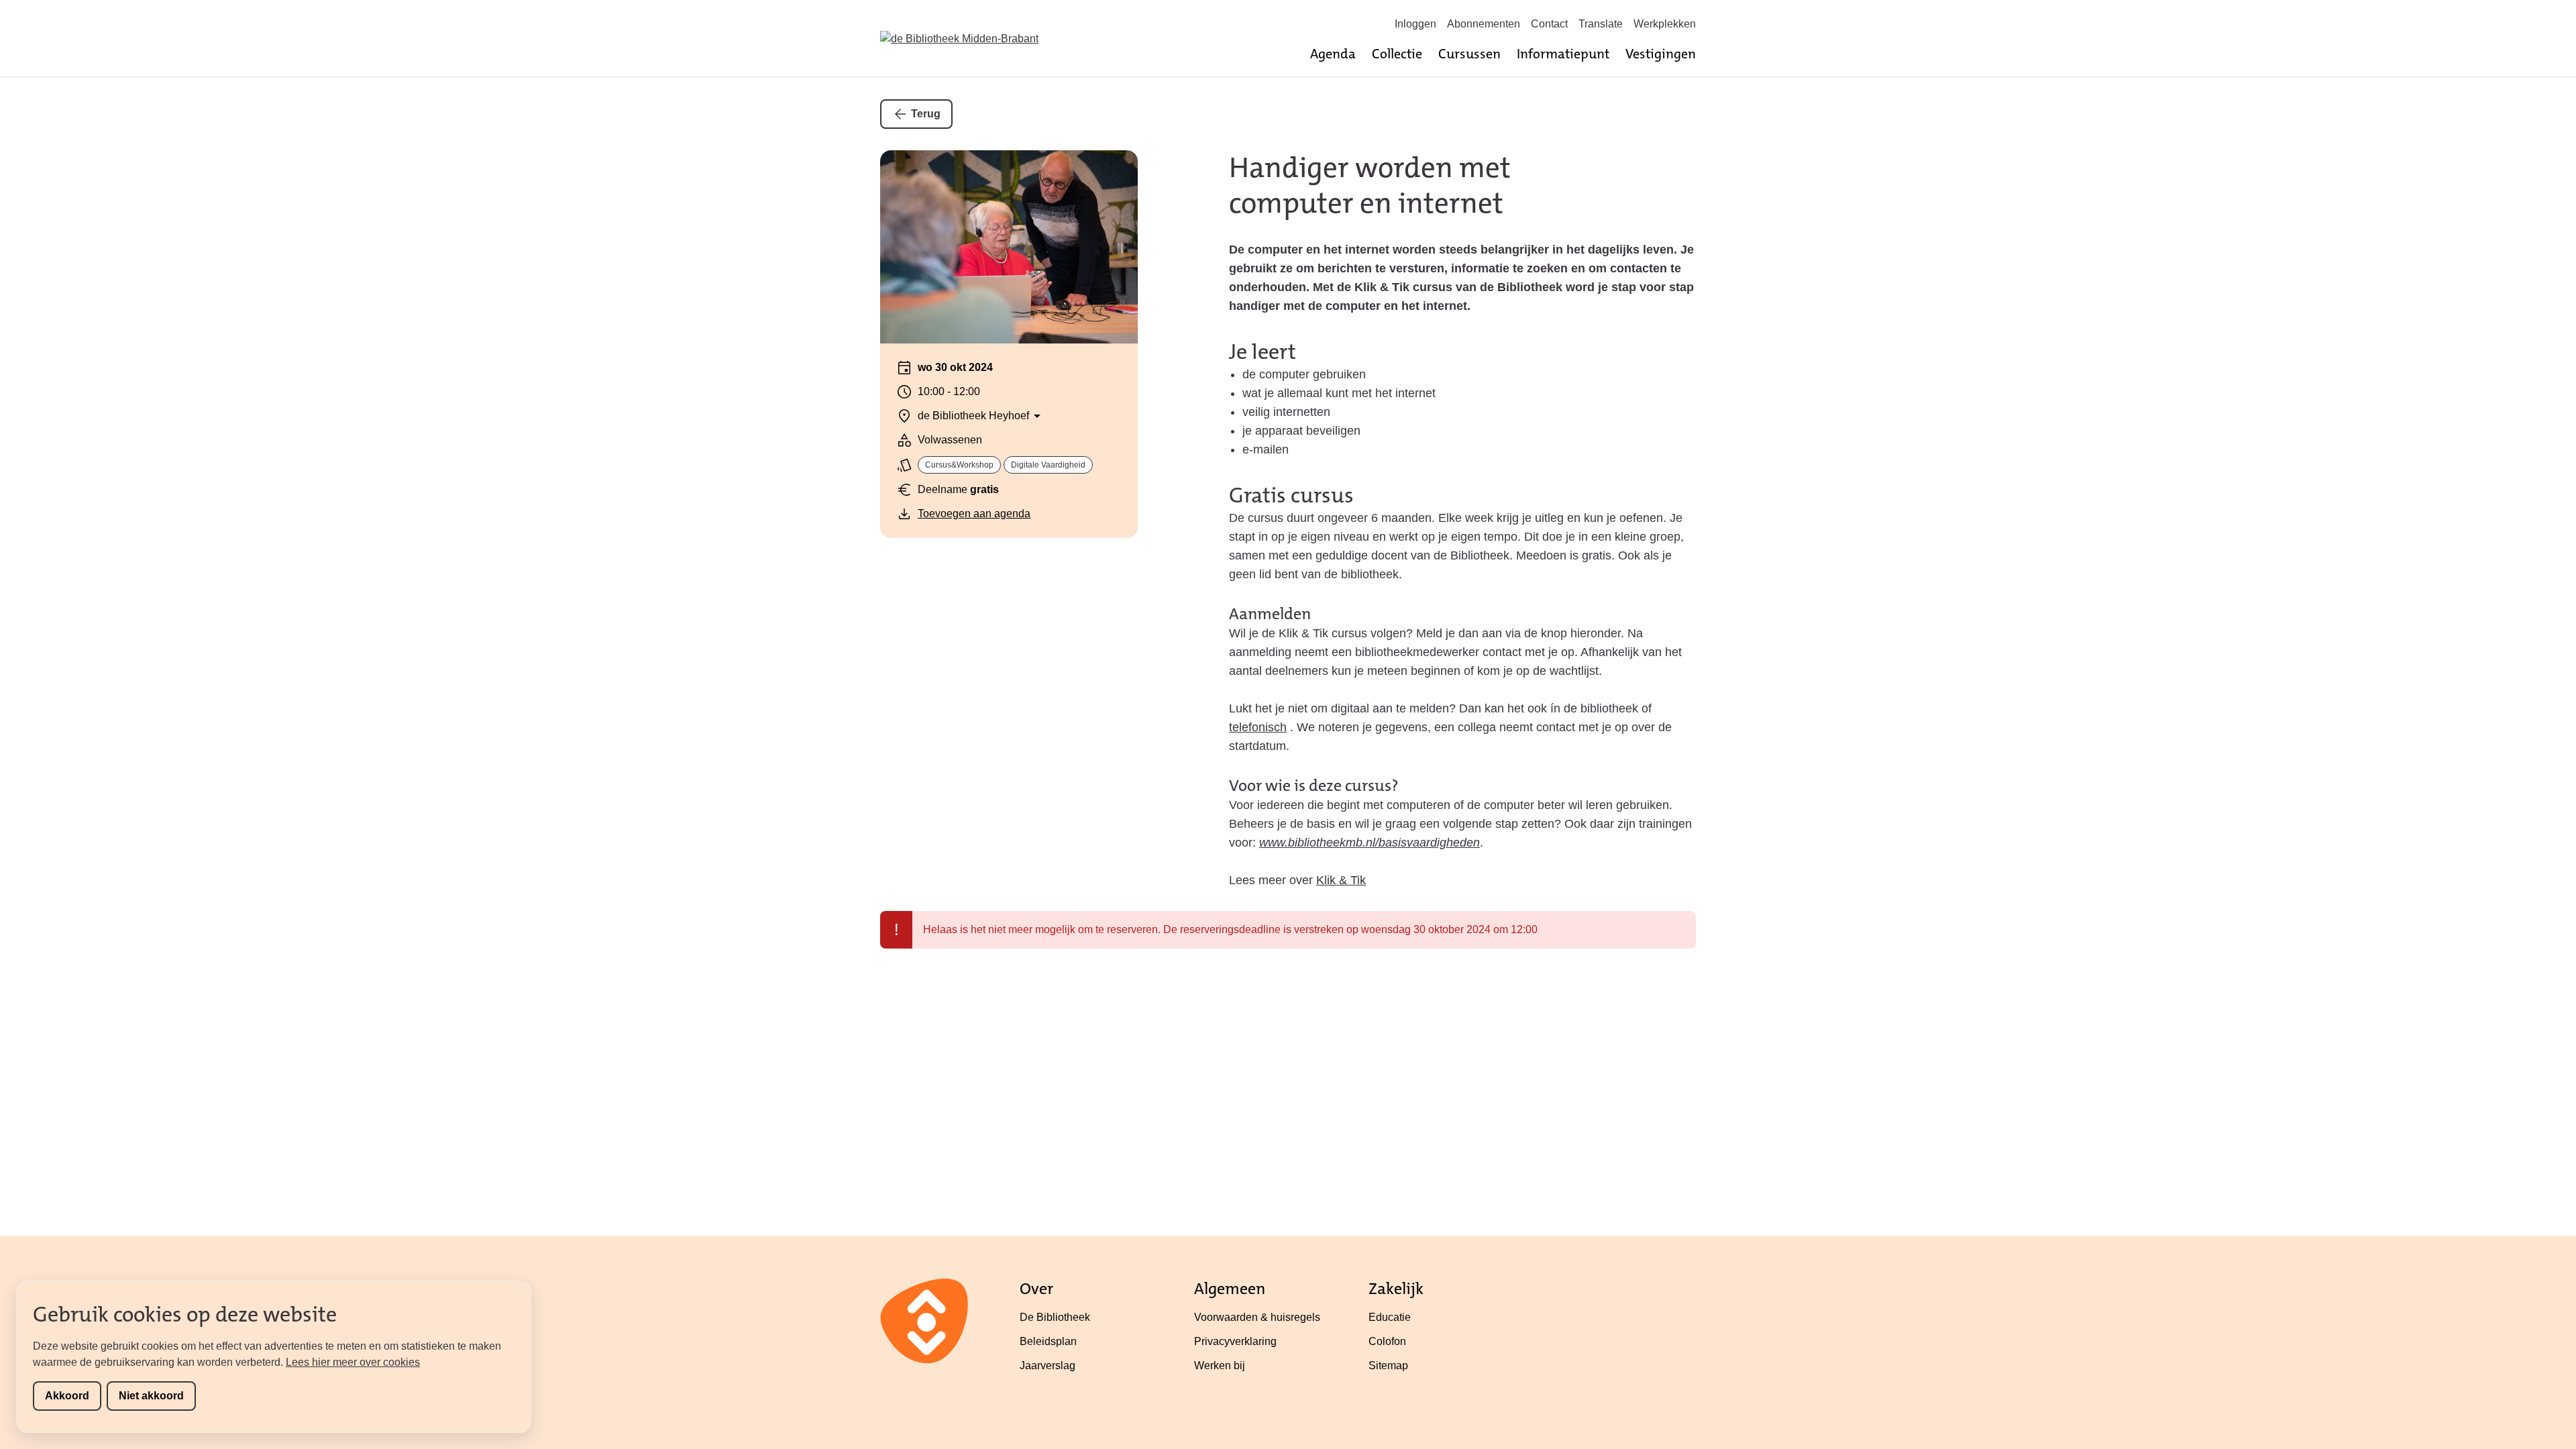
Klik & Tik (1341, 880)
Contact (1549, 24)
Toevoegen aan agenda (974, 514)
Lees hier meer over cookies (353, 1362)
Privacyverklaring (1235, 1341)
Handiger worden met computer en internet (1370, 185)
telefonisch (1258, 727)
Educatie (1390, 1317)
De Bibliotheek (1055, 1317)
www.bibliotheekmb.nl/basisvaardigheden (1370, 843)
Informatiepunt (1563, 54)
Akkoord (67, 1396)
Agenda (1333, 54)
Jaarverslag (1048, 1365)
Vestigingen (1661, 54)
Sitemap (1388, 1365)
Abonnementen (1484, 24)
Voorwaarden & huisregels (1257, 1317)
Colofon (1387, 1341)
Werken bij (1220, 1365)
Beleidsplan (1048, 1341)
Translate (1601, 24)
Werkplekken (1665, 24)
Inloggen (1415, 24)
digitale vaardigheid (1048, 465)
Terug (926, 114)
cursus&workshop (959, 465)
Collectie (1397, 54)
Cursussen (1469, 54)
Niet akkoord (151, 1396)
